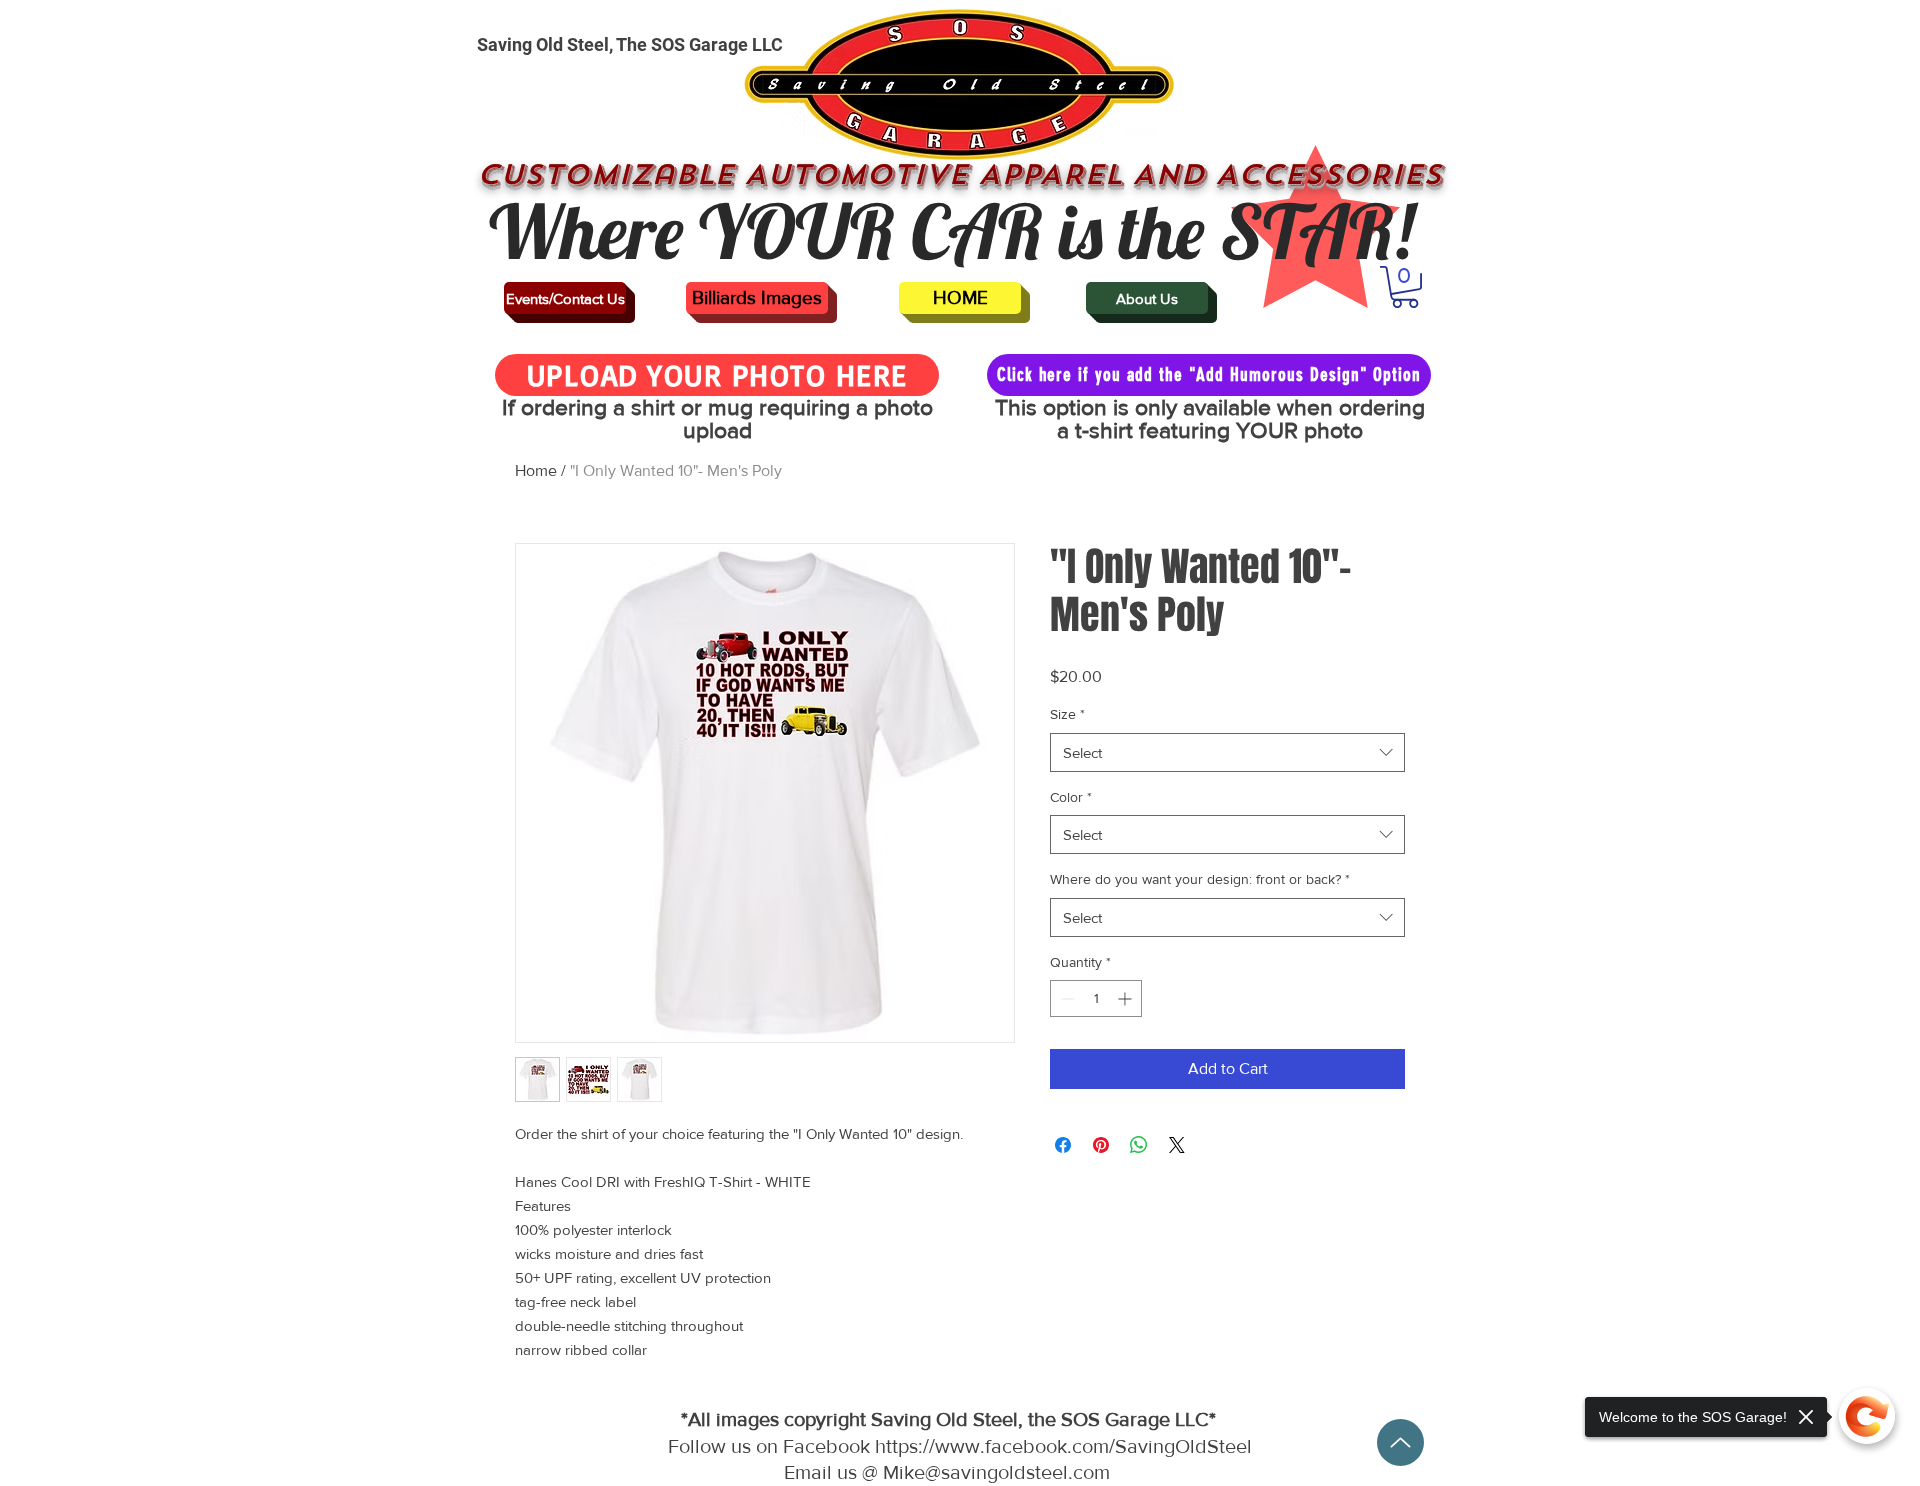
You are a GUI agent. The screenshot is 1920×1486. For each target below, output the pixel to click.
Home (536, 470)
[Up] (1400, 1442)
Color (1071, 797)
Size (1067, 714)
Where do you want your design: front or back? (1200, 879)
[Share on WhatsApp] (1139, 1145)
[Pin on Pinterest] (1101, 1145)
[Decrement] (1065, 998)
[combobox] (1227, 752)
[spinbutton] (1096, 998)
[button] (1405, 287)
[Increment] (1126, 998)
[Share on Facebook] (1063, 1145)
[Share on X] (1177, 1145)
